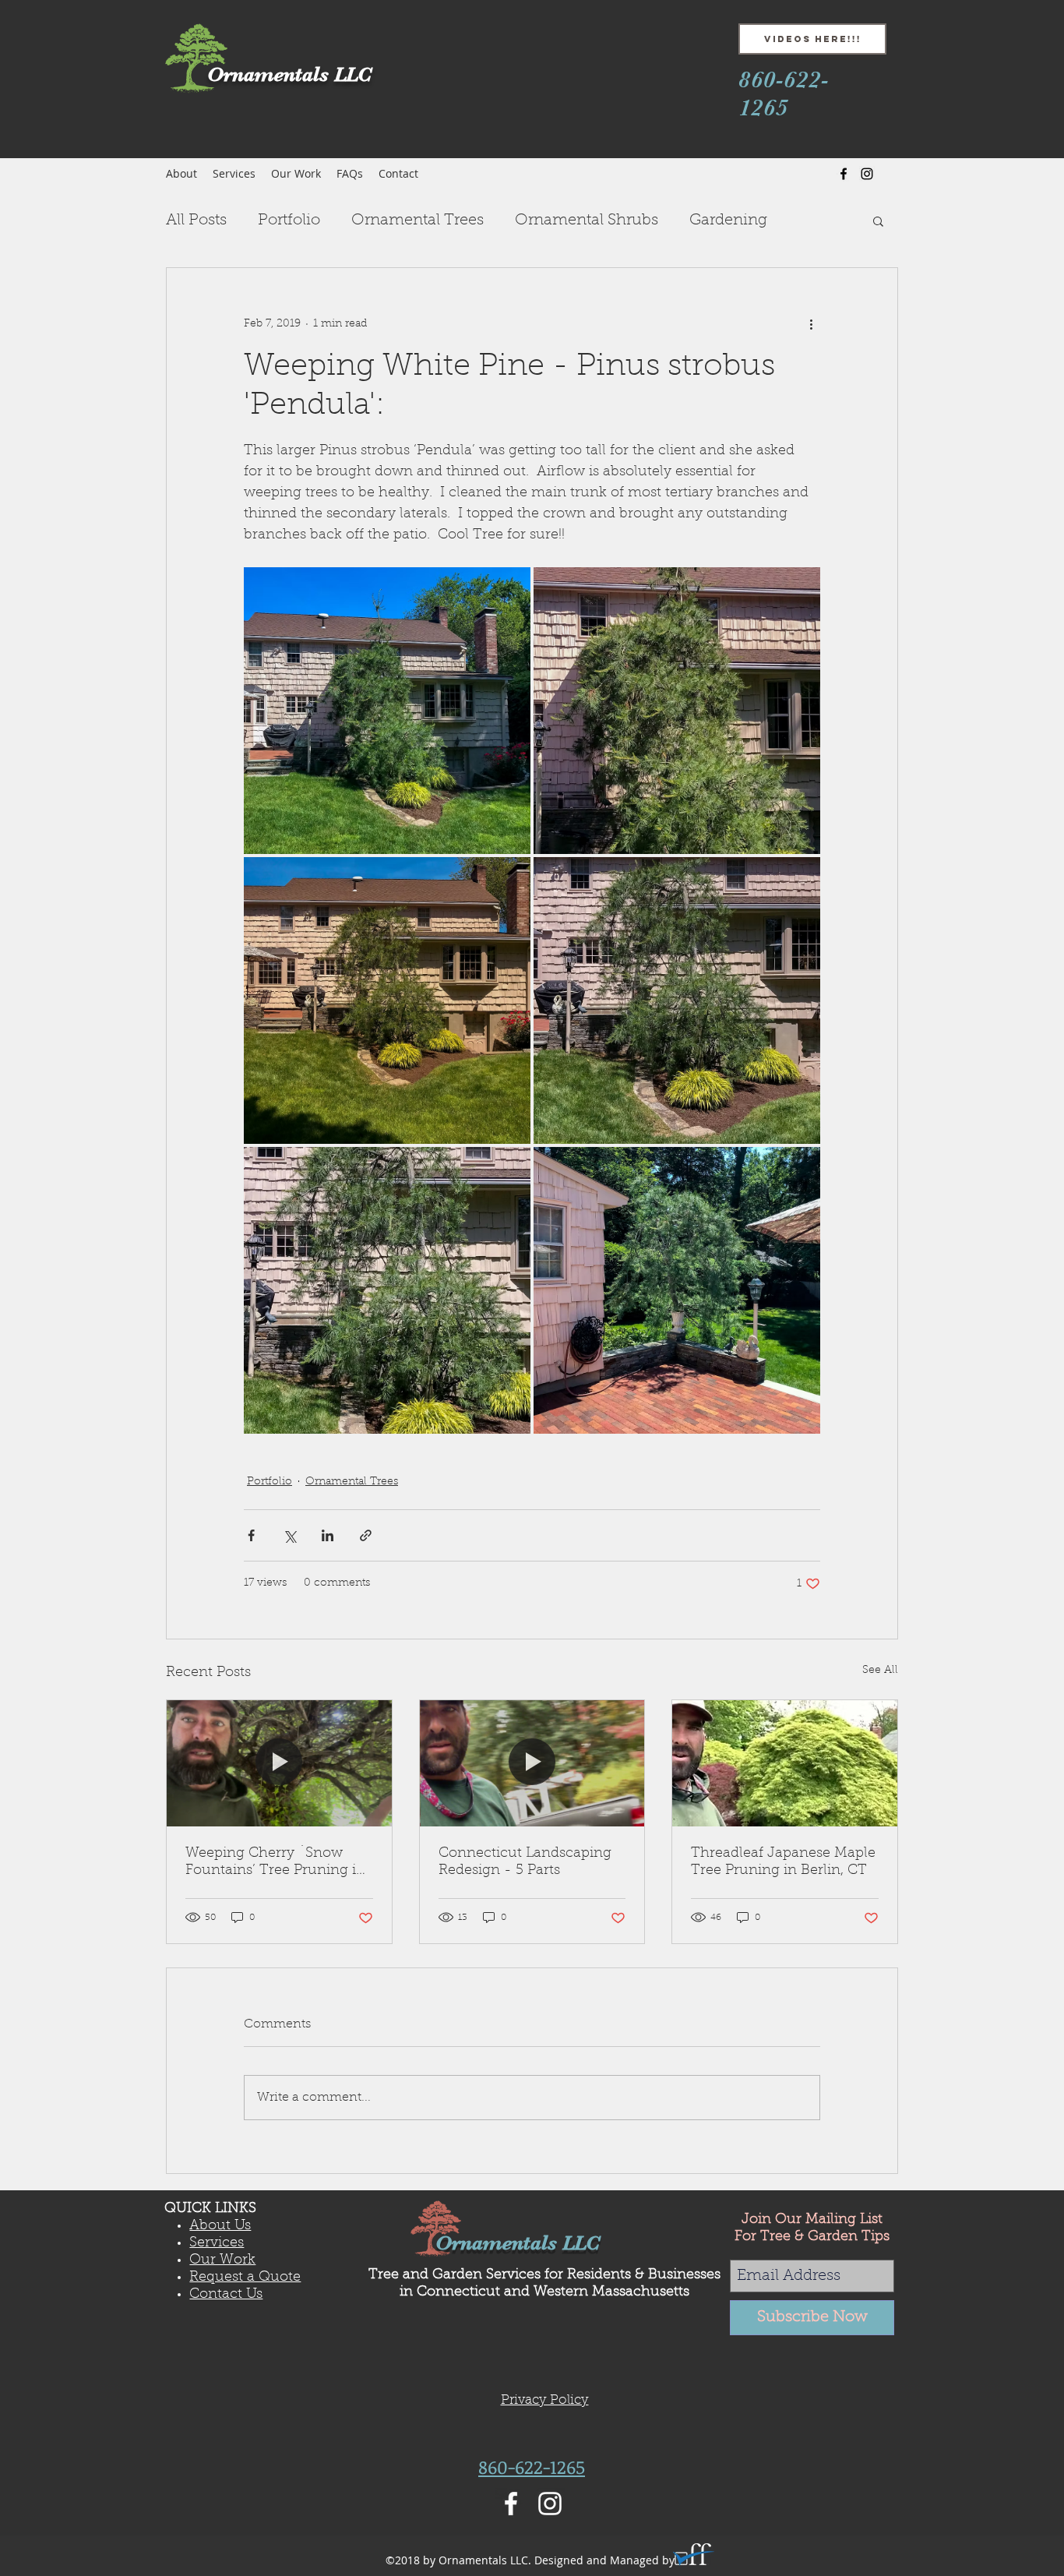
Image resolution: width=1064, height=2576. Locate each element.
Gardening (728, 221)
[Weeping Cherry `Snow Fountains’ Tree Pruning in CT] (279, 1763)
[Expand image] (387, 711)
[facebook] (844, 174)
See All (880, 1671)
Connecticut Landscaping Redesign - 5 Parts (525, 1862)
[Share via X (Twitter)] (289, 1535)
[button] (878, 221)
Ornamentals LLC (518, 2243)
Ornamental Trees (417, 221)
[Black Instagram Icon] (867, 174)
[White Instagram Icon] (550, 2504)
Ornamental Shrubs (587, 221)
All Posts (196, 221)
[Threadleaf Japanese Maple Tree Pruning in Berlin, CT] (785, 1763)
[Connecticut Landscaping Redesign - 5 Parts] (532, 1763)
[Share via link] (366, 1535)
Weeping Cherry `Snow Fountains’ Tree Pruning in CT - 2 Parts (275, 1863)
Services (217, 2243)
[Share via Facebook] (251, 1535)
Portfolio (289, 221)
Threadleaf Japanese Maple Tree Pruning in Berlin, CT (783, 1862)
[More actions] (811, 324)
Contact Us (226, 2295)
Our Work (222, 2260)
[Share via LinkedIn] (328, 1535)
